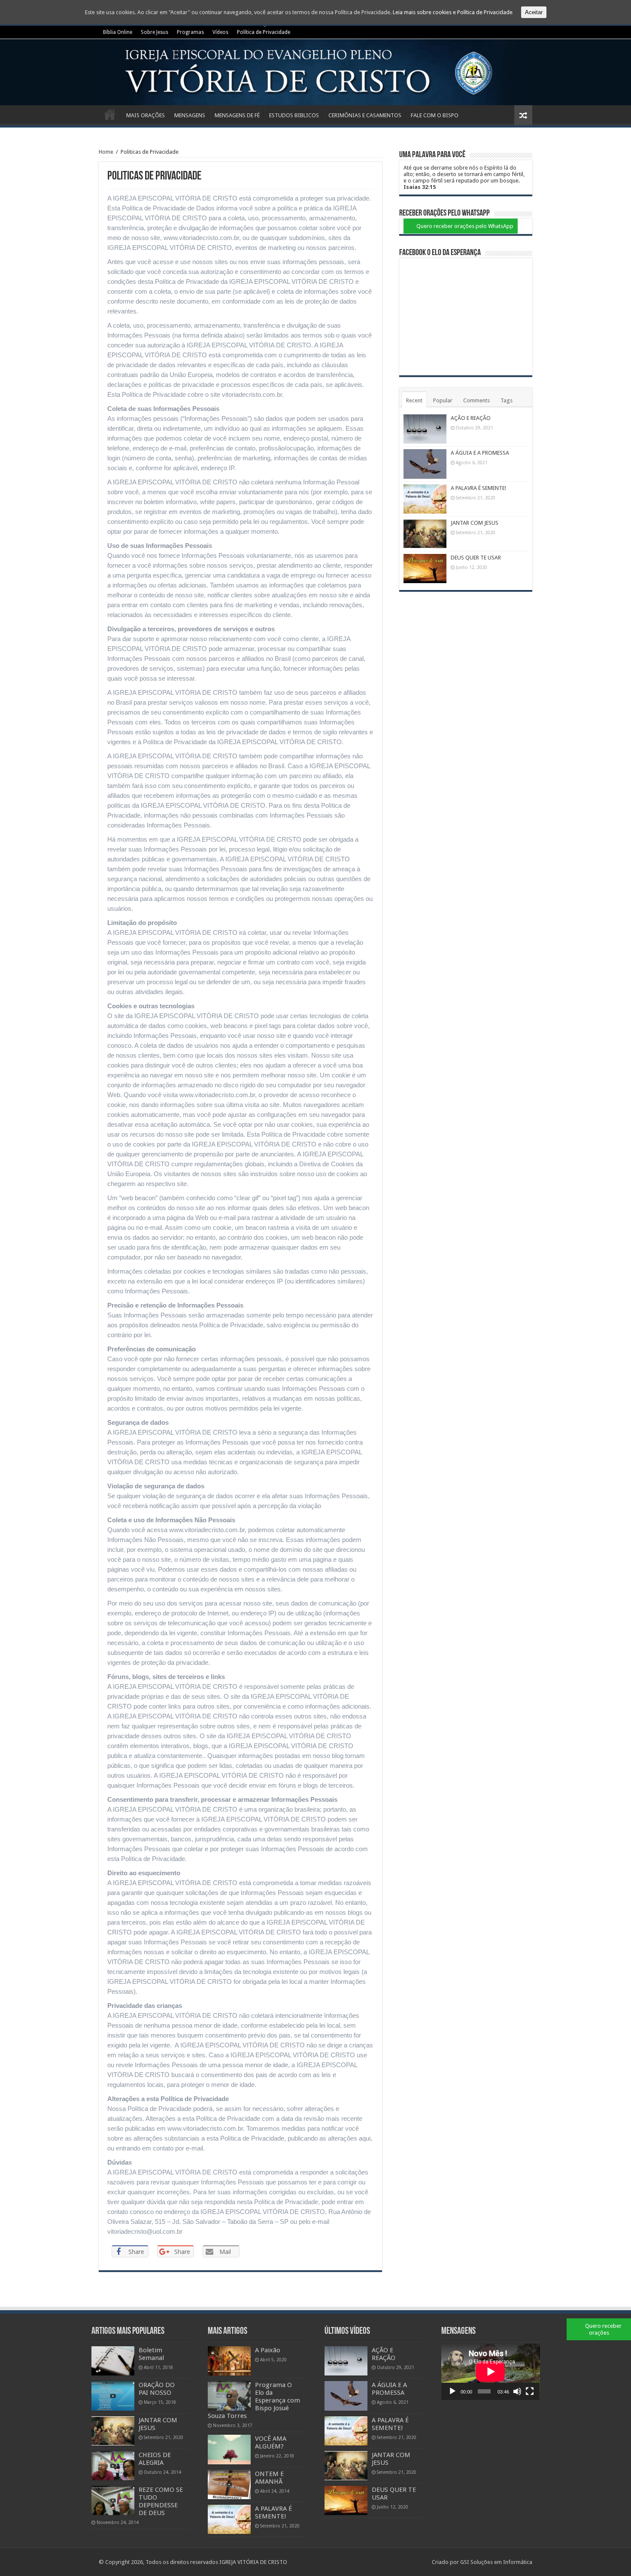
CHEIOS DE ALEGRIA (155, 2459)
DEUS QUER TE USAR (476, 558)
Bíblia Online (118, 32)
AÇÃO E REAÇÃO (471, 418)
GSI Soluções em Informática (496, 2562)
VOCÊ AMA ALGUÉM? (271, 2442)
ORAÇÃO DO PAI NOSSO (157, 2389)
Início (110, 114)
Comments (476, 400)
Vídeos (220, 32)
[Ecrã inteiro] (530, 2391)
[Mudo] (517, 2391)
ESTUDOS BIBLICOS (294, 115)
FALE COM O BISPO (435, 115)
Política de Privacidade (264, 32)
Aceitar (534, 12)
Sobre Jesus (155, 32)
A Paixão (268, 2350)
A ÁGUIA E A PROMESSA (480, 453)
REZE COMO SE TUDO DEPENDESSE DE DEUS (161, 2501)
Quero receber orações (603, 2329)
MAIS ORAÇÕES (146, 115)
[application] (491, 2372)
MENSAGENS (190, 115)
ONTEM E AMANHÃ (269, 2478)
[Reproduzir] (452, 2391)
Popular (443, 400)
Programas (190, 32)
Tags (507, 400)
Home (106, 152)
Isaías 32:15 (420, 187)
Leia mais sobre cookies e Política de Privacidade (453, 12)
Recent (414, 400)
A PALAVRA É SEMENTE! (478, 488)
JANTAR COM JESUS (475, 523)
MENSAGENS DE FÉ (237, 115)
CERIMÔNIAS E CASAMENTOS (365, 115)
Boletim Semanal (151, 2354)
